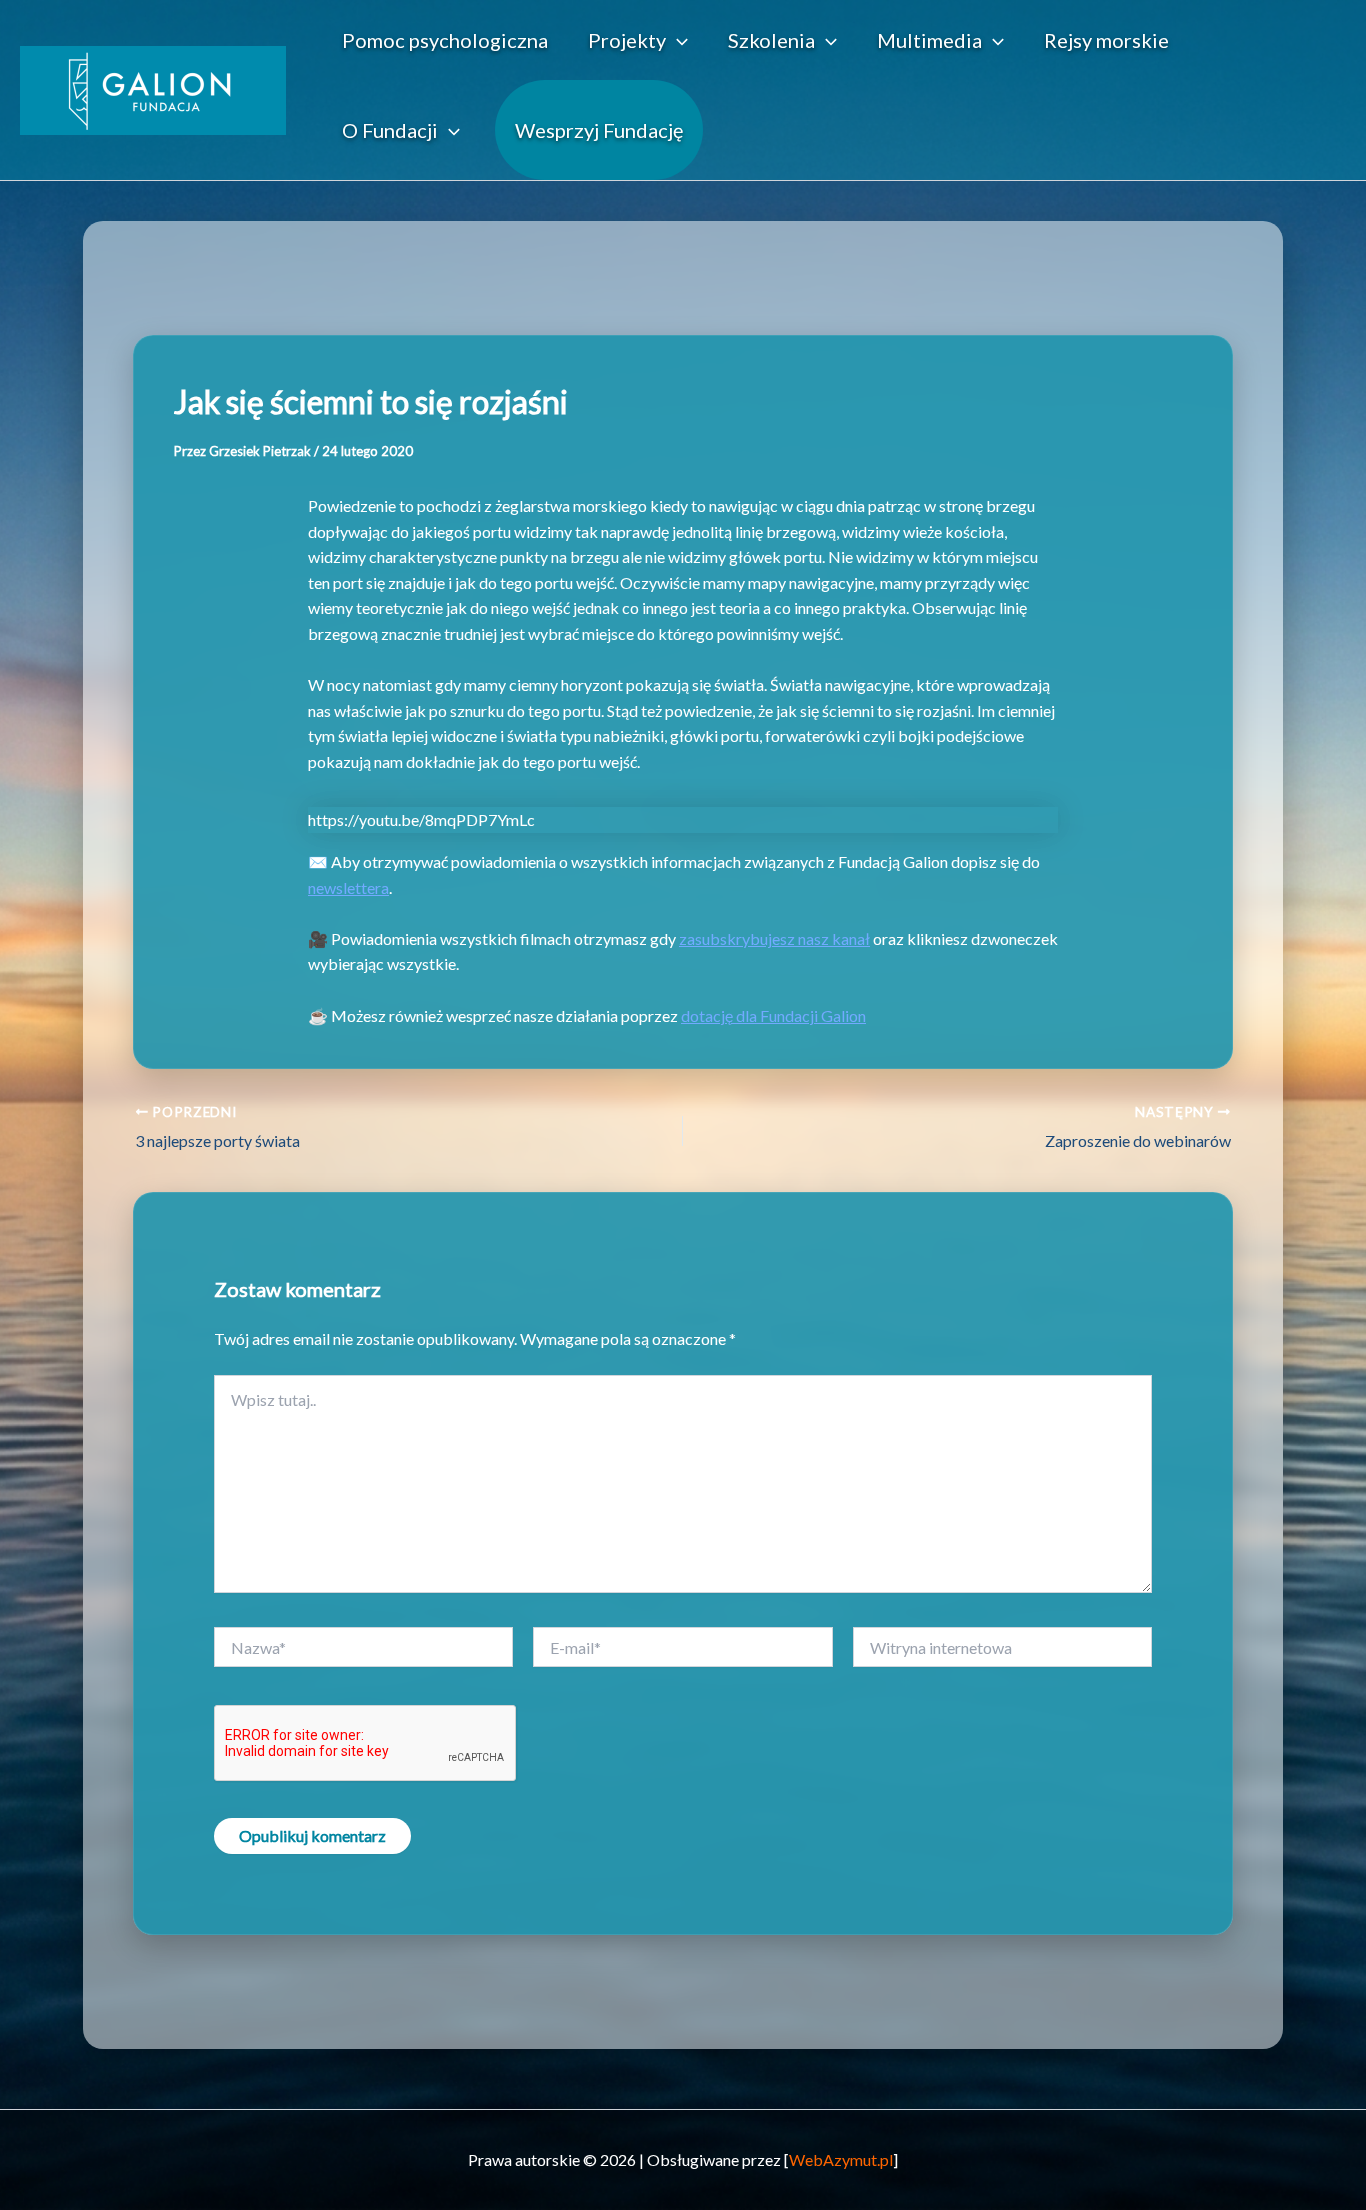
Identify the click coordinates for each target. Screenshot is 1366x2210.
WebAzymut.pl (841, 2159)
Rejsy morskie (1106, 40)
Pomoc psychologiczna (445, 40)
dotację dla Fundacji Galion (773, 1015)
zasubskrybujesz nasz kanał (774, 938)
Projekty (627, 40)
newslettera (348, 887)
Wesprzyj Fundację (599, 130)
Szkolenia (771, 40)
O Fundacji (390, 130)
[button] (677, 40)
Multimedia (929, 40)
